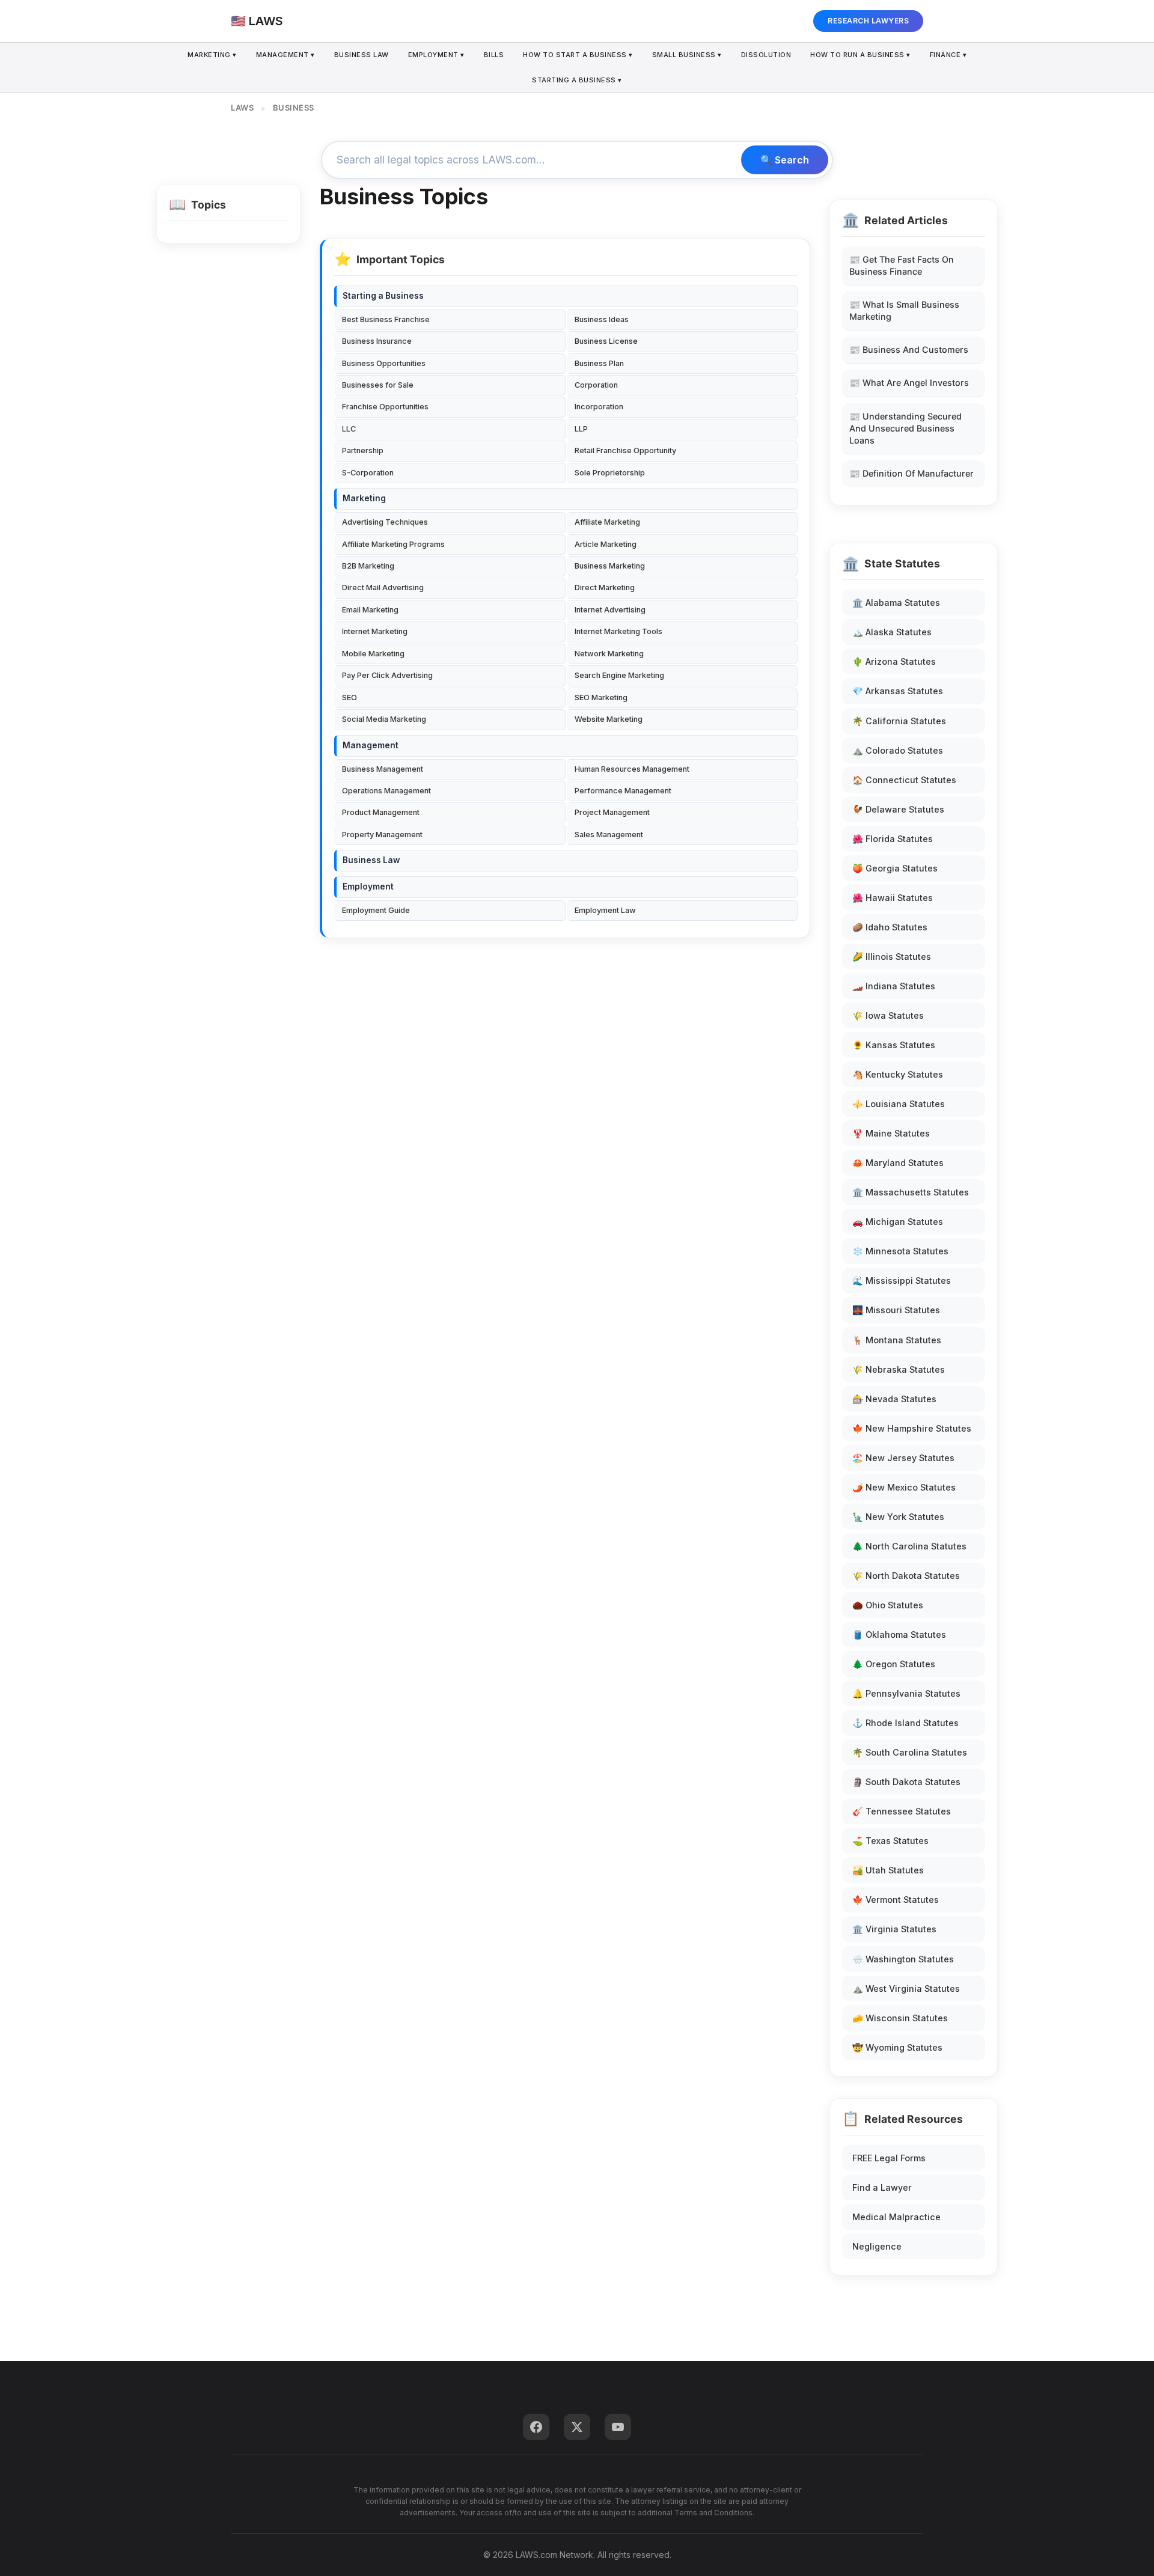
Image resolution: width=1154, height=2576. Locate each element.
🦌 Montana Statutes (897, 1340)
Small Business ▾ (687, 55)
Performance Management (623, 791)
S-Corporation (368, 473)
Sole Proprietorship (610, 473)
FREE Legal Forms (889, 2158)
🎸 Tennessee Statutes (902, 1811)
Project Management (612, 812)
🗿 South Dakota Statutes (906, 1782)
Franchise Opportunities (385, 407)
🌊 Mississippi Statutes (902, 1280)
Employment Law (605, 910)
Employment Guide (376, 910)
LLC (349, 429)
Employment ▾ (436, 55)
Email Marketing (370, 610)
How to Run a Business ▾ (860, 55)
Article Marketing (606, 544)
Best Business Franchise (386, 319)
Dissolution (766, 55)
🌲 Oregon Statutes (894, 1664)
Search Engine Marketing (619, 675)
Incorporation (599, 407)
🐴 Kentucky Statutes (898, 1074)
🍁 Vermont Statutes (896, 1900)
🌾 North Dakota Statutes (906, 1576)
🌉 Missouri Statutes (896, 1310)
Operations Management (386, 791)
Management (371, 745)
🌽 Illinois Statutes (892, 957)
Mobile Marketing (373, 654)
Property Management (382, 835)
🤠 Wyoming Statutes (897, 2047)
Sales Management (609, 835)
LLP (581, 429)
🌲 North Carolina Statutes (909, 1546)
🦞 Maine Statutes (891, 1133)
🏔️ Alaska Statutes (892, 632)
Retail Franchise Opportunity (625, 450)
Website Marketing (609, 719)
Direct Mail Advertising (383, 588)
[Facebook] (536, 2427)
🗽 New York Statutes (898, 1517)
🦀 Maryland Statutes (898, 1163)
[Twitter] (577, 2427)
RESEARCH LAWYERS (868, 21)
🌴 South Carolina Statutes (910, 1752)
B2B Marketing (368, 566)
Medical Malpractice (896, 2217)
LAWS (242, 108)
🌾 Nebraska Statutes (899, 1369)
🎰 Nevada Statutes (894, 1399)
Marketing (364, 498)
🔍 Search (785, 160)
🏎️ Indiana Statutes (894, 986)
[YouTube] (618, 2427)
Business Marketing (610, 566)
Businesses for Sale (378, 385)
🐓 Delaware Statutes (898, 809)
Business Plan (599, 363)
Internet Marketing (375, 631)
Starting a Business (383, 296)
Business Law (362, 55)
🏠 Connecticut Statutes (904, 780)
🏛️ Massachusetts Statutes (911, 1192)
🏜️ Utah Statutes (888, 1870)
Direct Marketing (605, 588)
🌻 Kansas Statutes (894, 1045)
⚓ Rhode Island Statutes (905, 1723)
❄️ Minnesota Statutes (900, 1251)
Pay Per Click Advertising (387, 675)
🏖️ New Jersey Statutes (903, 1458)
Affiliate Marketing (607, 522)
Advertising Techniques (385, 522)
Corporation (596, 385)
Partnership (363, 450)
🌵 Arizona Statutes (894, 661)
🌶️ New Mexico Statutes (904, 1487)
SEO (350, 697)
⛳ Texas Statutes (890, 1841)
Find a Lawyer (882, 2187)
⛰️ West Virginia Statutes (906, 1988)
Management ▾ (285, 55)
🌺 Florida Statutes (893, 839)
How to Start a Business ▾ (578, 55)
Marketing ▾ (212, 55)
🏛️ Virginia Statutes (894, 1929)
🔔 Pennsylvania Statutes (906, 1693)
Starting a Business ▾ (577, 80)
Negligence (877, 2246)
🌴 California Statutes (899, 721)
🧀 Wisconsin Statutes (900, 2018)
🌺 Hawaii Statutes (893, 898)
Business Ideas (602, 319)
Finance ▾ (948, 55)
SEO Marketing (601, 697)
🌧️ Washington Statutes (903, 1959)
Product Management (381, 812)
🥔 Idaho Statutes (890, 927)
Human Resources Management (632, 769)
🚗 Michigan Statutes (898, 1222)
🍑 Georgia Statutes (895, 868)
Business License (606, 341)
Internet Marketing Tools (618, 631)
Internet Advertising (610, 610)
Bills (494, 55)
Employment (368, 887)
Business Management (383, 769)
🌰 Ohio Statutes (888, 1605)
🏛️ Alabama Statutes (896, 603)
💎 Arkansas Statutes (898, 691)
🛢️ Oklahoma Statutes (899, 1634)
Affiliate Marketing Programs (393, 544)
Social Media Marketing (384, 719)
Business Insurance (377, 341)
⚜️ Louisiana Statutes (899, 1104)
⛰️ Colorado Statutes (898, 750)
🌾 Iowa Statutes (888, 1015)
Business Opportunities (384, 363)
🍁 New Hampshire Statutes (912, 1428)
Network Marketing (609, 654)
